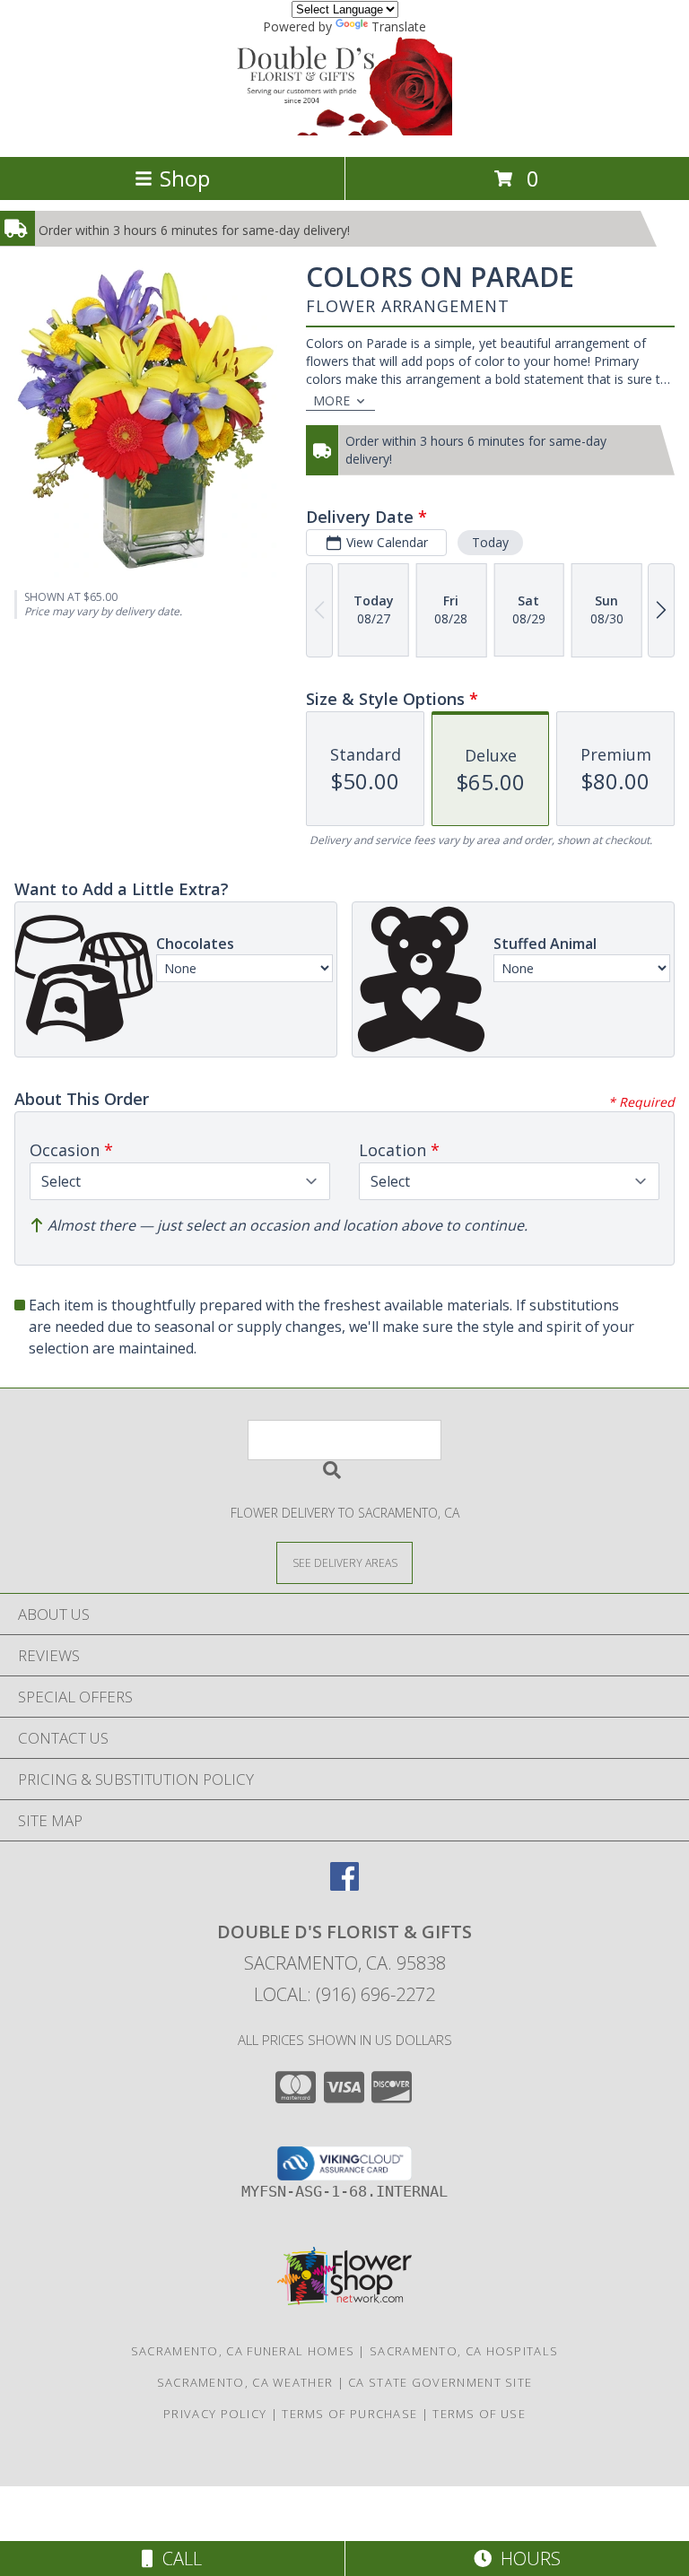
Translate (399, 26)
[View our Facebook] (344, 1885)
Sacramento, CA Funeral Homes (243, 2351)
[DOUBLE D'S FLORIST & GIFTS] (344, 131)
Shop (185, 178)
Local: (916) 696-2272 (344, 1994)
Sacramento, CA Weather (245, 2382)
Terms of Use (479, 2414)
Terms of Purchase (349, 2414)
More (331, 400)
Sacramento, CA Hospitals (464, 2351)
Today (490, 542)
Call (178, 2559)
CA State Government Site (440, 2382)
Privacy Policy (215, 2414)
